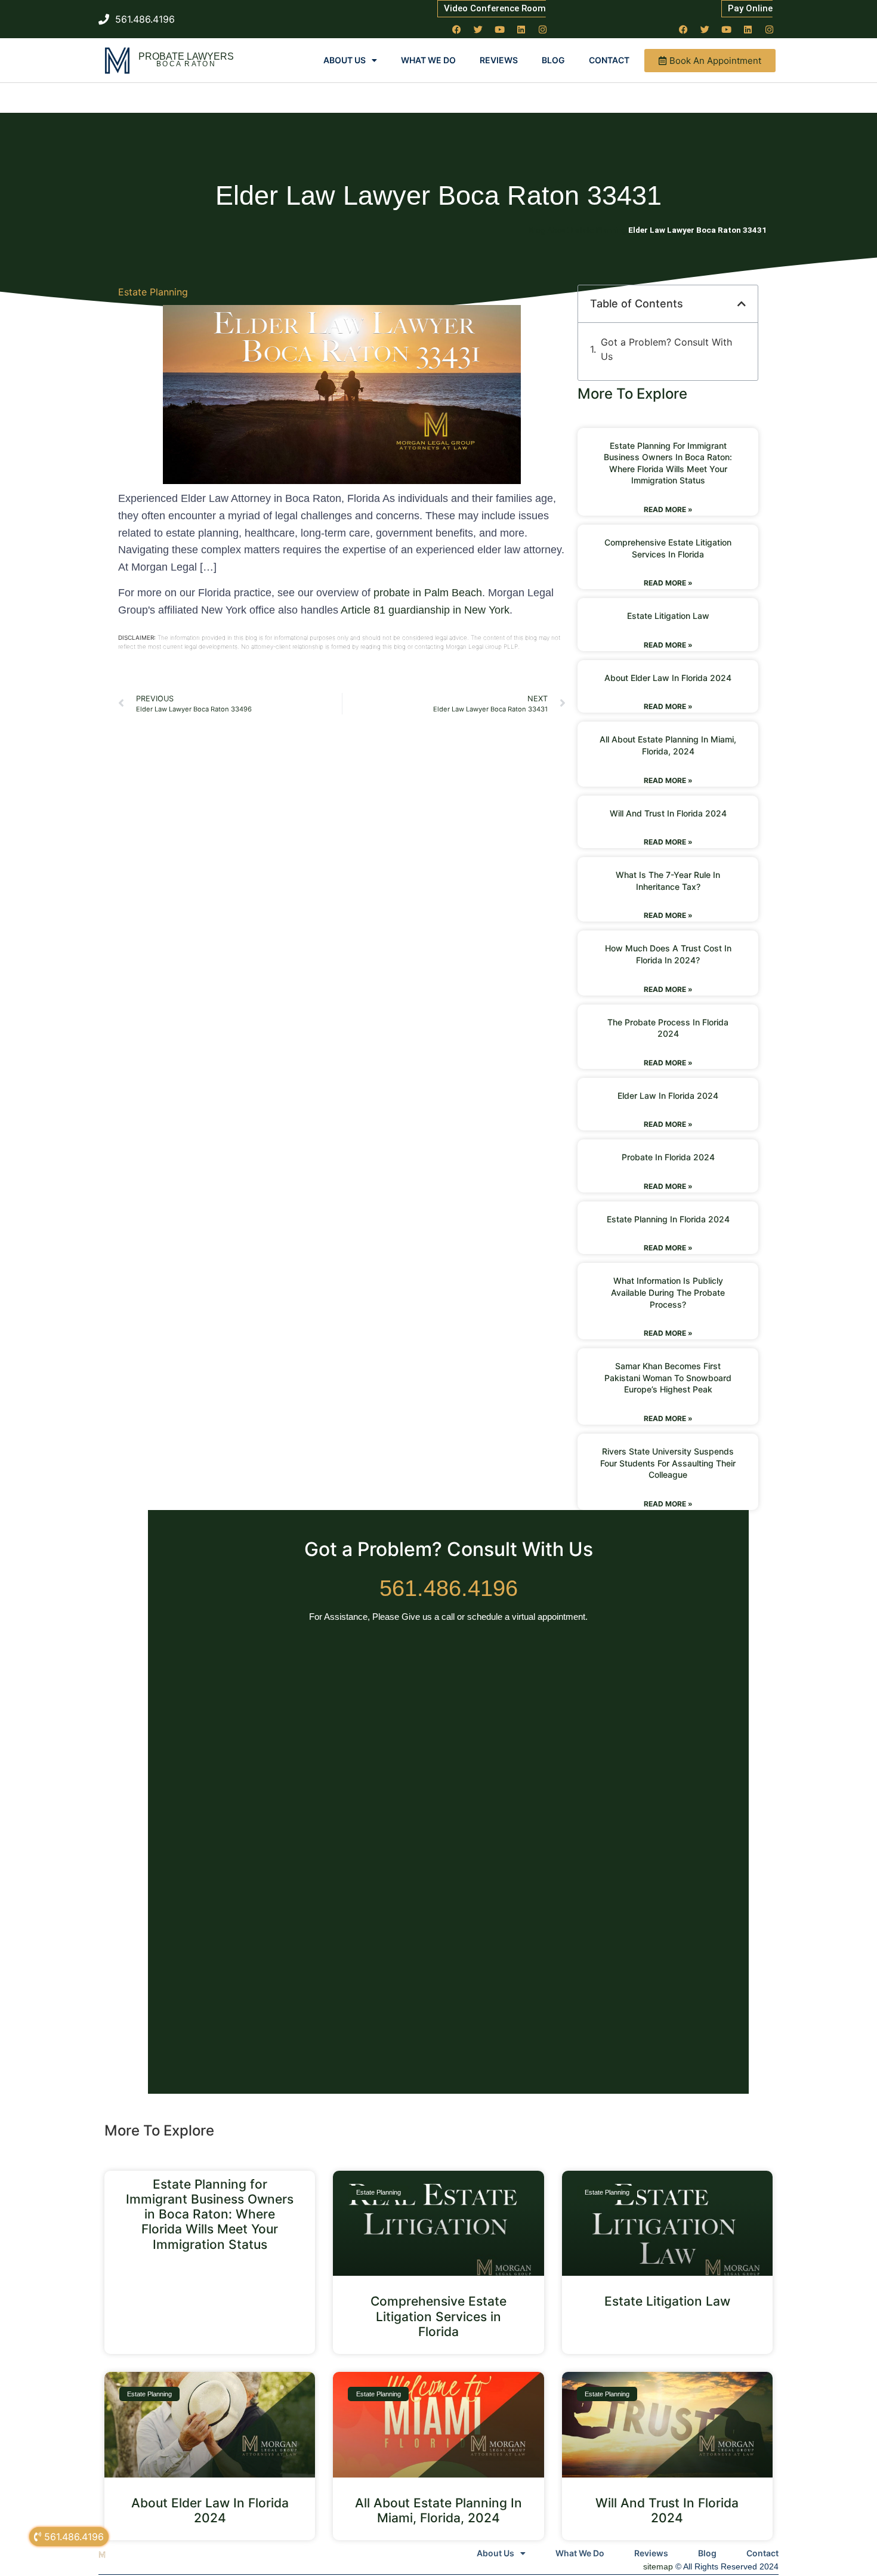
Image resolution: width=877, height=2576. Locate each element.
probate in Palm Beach (428, 593)
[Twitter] (478, 29)
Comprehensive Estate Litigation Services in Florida (438, 2316)
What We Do (428, 60)
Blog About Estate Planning (578, 230)
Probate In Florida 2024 (668, 1157)
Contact (609, 60)
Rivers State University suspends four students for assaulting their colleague (668, 1463)
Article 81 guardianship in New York (425, 610)
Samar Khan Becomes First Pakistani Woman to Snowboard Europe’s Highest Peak (668, 1378)
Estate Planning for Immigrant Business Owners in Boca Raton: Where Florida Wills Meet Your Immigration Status (210, 2214)
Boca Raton (186, 64)
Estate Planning (153, 292)
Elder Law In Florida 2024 (668, 1096)
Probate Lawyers (186, 56)
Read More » (668, 509)
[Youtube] (500, 29)
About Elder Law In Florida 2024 (668, 678)
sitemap (658, 2566)
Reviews (499, 60)
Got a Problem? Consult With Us (666, 349)
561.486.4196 (449, 1588)
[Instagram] (543, 29)
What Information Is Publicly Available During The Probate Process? (668, 1292)
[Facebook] (457, 29)
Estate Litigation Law (668, 616)
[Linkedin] (521, 29)
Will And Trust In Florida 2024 (668, 813)
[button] (742, 304)
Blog (553, 60)
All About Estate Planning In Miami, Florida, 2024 (438, 2510)
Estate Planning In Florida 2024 (668, 1219)
